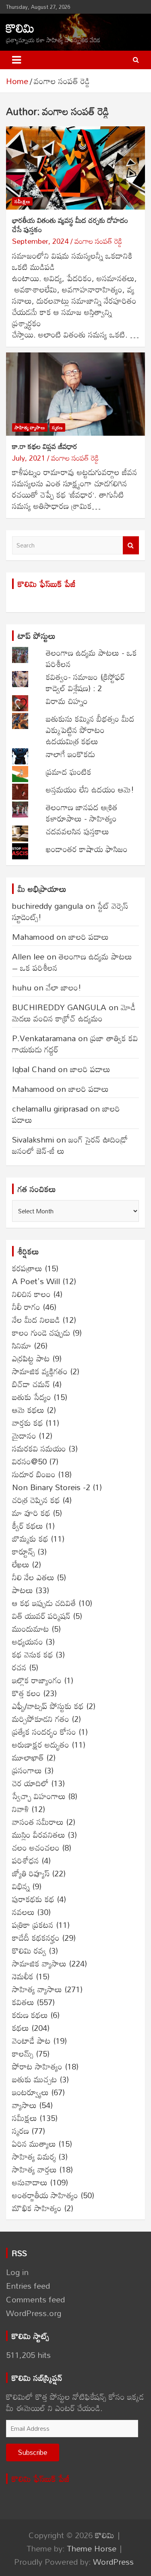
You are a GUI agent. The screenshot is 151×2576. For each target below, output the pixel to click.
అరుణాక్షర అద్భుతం (41, 1744)
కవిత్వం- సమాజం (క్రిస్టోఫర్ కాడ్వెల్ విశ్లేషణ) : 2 (85, 682)
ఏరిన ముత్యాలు (34, 2144)
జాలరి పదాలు (89, 937)
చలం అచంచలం (36, 1847)
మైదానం (24, 1435)
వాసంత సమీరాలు (38, 1822)
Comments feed (35, 2299)
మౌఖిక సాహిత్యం (37, 2208)
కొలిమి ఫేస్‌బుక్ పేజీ (47, 584)
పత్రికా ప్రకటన (33, 1925)
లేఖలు (21, 1564)
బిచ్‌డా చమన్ (31, 1384)
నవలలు (23, 1912)
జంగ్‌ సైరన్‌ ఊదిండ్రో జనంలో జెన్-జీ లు (70, 1145)
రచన (19, 1667)
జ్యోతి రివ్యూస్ (31, 1873)
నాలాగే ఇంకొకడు (70, 754)
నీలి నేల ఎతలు (33, 1577)
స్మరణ (57, 427)
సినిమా (22, 1345)
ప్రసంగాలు (27, 1770)
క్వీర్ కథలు (28, 1526)
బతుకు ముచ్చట (35, 2079)
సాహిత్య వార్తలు (34, 2169)
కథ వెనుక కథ (33, 1654)
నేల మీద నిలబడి (36, 1320)
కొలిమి (20, 28)
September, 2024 (40, 241)
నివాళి (21, 1809)
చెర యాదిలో (30, 1783)
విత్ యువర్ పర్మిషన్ (41, 1616)
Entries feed (28, 2286)
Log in (17, 2272)
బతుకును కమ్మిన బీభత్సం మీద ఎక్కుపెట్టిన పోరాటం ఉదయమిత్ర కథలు (90, 730)
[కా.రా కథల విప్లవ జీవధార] (75, 394)
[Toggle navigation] (17, 60)
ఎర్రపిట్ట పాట (31, 1358)
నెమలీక (23, 1976)
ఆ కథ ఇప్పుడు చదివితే (44, 1603)
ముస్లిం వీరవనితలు (39, 1835)
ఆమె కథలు (28, 1410)
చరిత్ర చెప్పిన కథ (36, 1500)
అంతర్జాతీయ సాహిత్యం (45, 2195)
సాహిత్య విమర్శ (34, 2156)
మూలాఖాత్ (28, 1757)
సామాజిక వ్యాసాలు (39, 1963)
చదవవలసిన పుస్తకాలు (78, 831)
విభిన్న (21, 1886)
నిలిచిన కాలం (31, 1294)
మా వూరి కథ (31, 1513)
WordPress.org (34, 2313)
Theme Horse (92, 2548)
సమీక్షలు (22, 201)
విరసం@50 (29, 1461)
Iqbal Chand (34, 1069)
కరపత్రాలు (27, 1268)
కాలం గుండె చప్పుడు (41, 1332)
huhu (22, 987)
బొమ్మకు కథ (30, 1538)
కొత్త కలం (26, 1693)
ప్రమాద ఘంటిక (69, 772)
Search (131, 545)
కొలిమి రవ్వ (29, 1950)
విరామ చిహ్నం (67, 701)
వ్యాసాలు (24, 2105)
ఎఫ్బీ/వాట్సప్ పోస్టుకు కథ (48, 1706)
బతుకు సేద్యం (32, 1397)
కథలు (21, 2028)
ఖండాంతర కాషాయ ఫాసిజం (87, 849)
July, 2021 (29, 458)
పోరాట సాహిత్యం (37, 2066)
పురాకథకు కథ (33, 1899)
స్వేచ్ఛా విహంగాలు (39, 1796)
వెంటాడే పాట (31, 2041)
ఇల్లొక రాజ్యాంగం (37, 1680)
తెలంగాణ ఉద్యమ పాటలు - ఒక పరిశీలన (91, 658)
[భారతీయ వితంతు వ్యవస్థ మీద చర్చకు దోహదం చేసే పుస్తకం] (75, 168)
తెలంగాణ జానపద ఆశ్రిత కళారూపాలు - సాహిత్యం (82, 813)
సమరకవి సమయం (39, 1448)
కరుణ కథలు (30, 2015)
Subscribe (33, 2452)
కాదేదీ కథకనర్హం (36, 1938)
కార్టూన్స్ (24, 1551)
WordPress (113, 2562)
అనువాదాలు (30, 2182)
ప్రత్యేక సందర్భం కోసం (44, 1732)
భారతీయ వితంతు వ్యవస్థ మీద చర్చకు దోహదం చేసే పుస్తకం (70, 225)
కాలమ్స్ (23, 2053)
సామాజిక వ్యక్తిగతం (40, 1371)
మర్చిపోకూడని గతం (41, 1719)
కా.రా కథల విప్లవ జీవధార (45, 446)
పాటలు (23, 1590)
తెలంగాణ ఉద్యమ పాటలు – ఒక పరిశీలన (72, 962)
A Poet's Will (36, 1281)
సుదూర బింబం (34, 1474)
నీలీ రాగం (26, 1307)
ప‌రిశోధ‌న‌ (26, 1860)
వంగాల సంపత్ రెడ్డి (98, 241)
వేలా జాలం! (64, 987)
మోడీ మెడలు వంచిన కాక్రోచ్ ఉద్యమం (74, 1013)
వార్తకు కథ (28, 1423)
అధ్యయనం (28, 1641)
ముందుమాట (31, 1629)
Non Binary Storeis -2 (51, 1487)
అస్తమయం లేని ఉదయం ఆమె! (90, 789)
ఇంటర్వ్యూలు (30, 2092)
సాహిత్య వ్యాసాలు (30, 427)
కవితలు (23, 2002)
